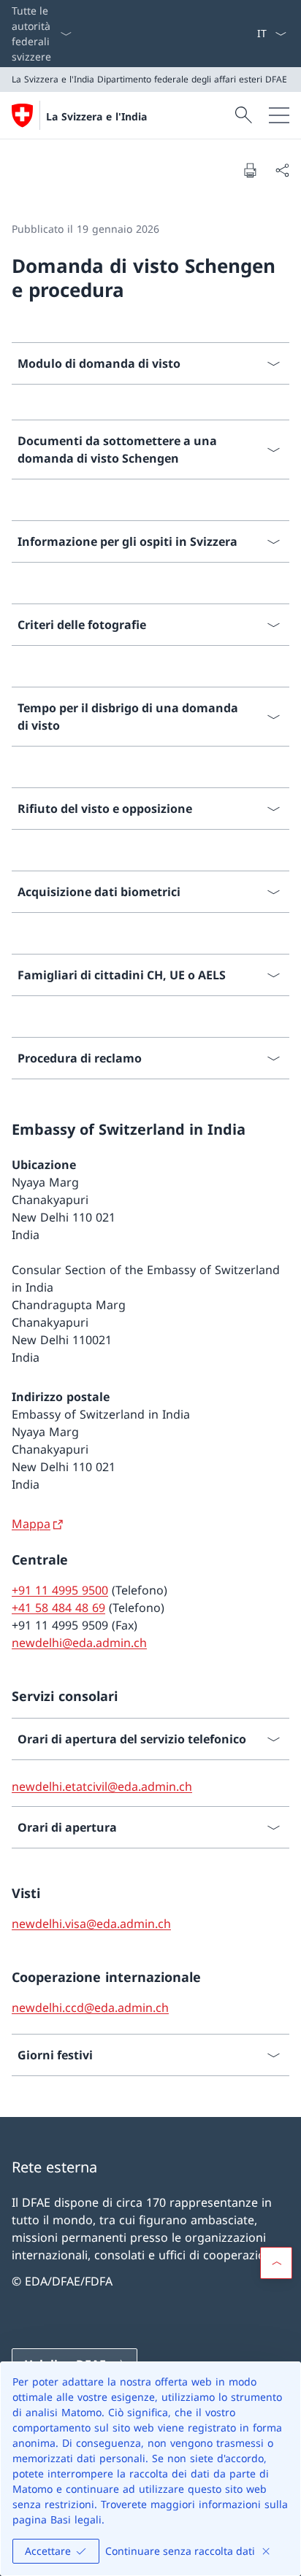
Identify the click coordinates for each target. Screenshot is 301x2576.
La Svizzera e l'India (96, 116)
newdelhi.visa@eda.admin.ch (91, 1924)
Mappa (31, 1524)
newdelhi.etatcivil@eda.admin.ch (102, 1786)
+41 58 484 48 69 (58, 1608)
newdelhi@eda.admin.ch (79, 1643)
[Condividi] (282, 170)
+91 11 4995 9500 (60, 1590)
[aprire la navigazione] (279, 115)
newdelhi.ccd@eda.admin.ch (90, 2008)
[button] (276, 2263)
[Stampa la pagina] (250, 170)
